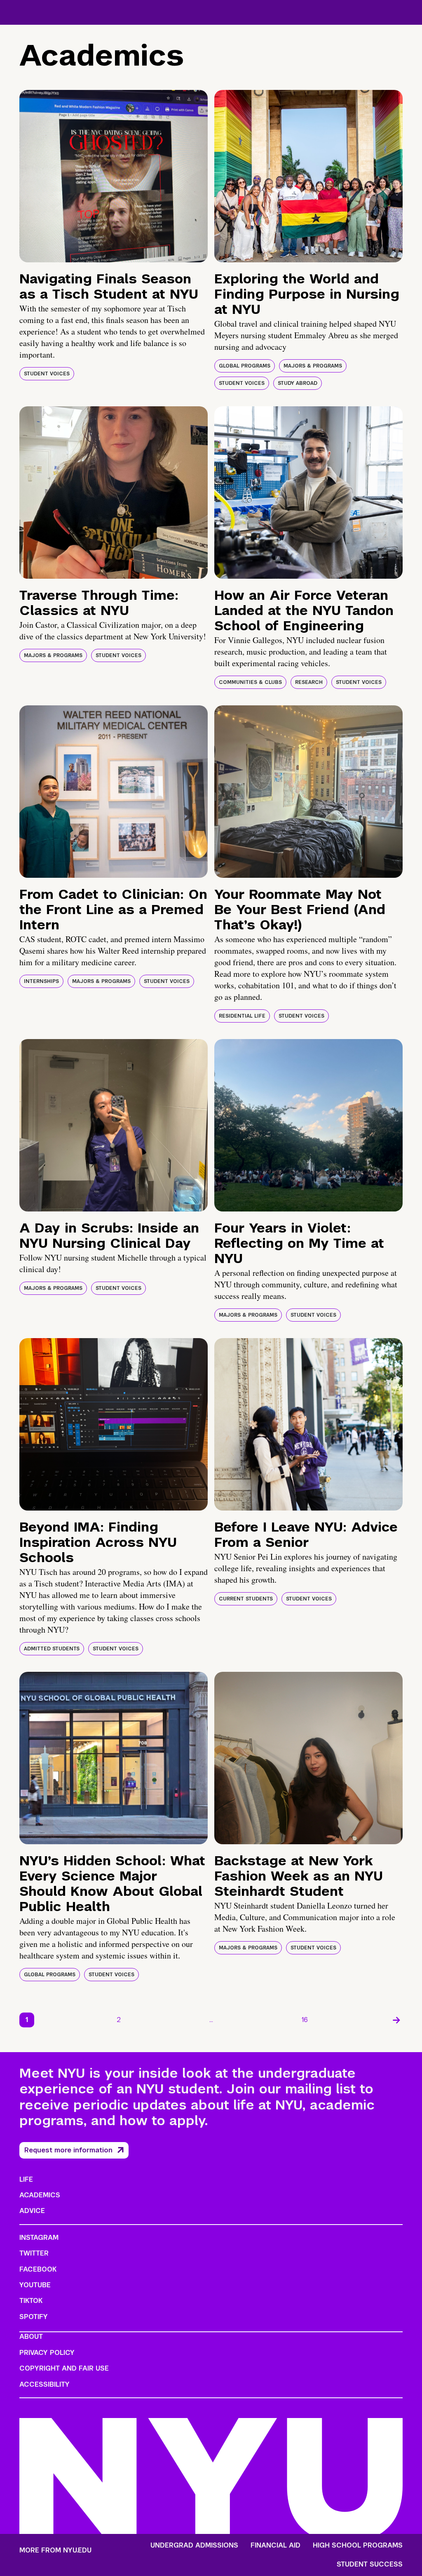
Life (26, 2179)
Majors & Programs (313, 366)
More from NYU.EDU (55, 2550)
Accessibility (45, 2384)
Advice (32, 2211)
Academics (40, 2195)
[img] (114, 176)
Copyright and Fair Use (64, 2368)
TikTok (31, 2301)
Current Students (246, 1599)
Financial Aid (275, 2545)
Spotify (34, 2317)
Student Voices (47, 374)
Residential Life (242, 1016)
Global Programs (245, 366)
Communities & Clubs (250, 682)
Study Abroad (298, 383)
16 (305, 2020)
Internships (41, 981)
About (31, 2337)
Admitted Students (52, 1649)
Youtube (35, 2285)
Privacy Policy (47, 2353)
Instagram (39, 2238)
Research (309, 682)
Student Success (370, 2564)
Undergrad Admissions (194, 2545)
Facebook (38, 2269)
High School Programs (358, 2545)
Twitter (34, 2253)
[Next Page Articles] (396, 2020)
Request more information (68, 2150)
